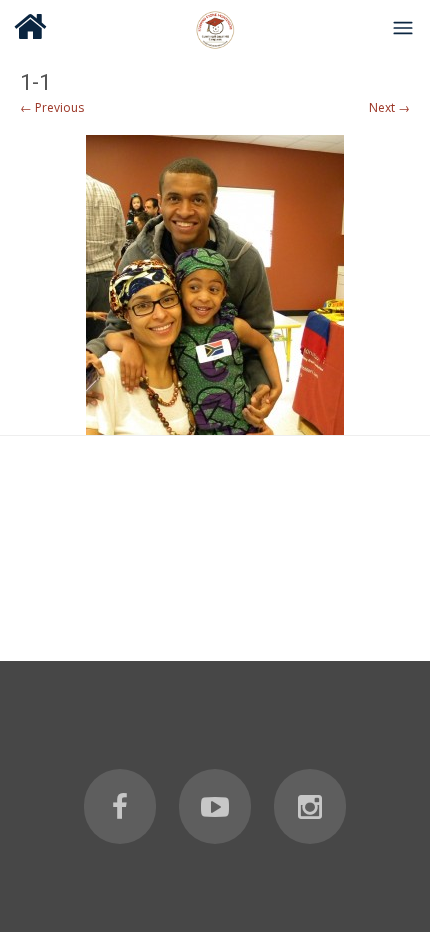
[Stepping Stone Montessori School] (215, 27)
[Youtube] (215, 807)
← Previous (52, 107)
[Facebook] (120, 807)
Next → (389, 107)
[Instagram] (310, 807)
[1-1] (215, 285)
